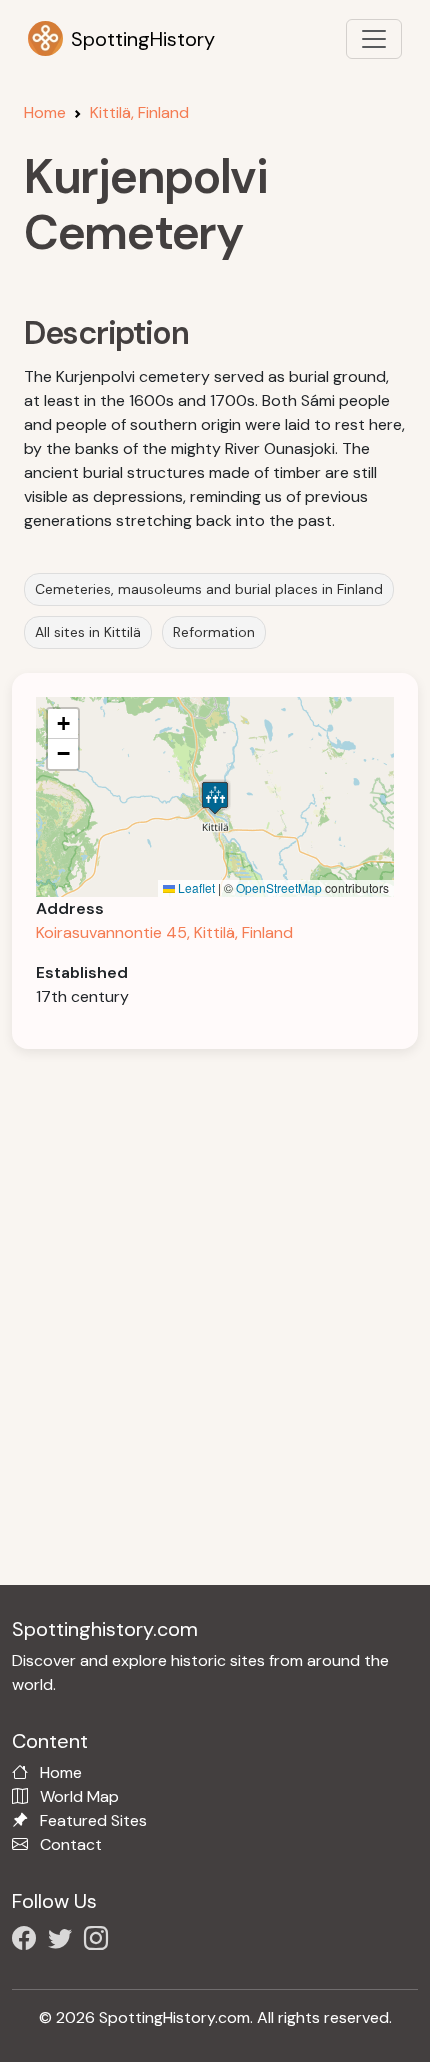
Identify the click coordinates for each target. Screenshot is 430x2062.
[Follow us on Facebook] (28, 1941)
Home (45, 112)
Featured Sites (93, 1820)
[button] (215, 797)
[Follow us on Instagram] (100, 1941)
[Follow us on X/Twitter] (64, 1941)
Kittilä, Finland (139, 112)
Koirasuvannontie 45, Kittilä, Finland (164, 932)
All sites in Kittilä (88, 632)
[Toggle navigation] (374, 39)
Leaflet (195, 887)
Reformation (214, 632)
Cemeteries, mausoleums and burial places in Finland (209, 589)
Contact (71, 1844)
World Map (79, 1796)
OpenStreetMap (279, 887)
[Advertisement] (215, 1288)
